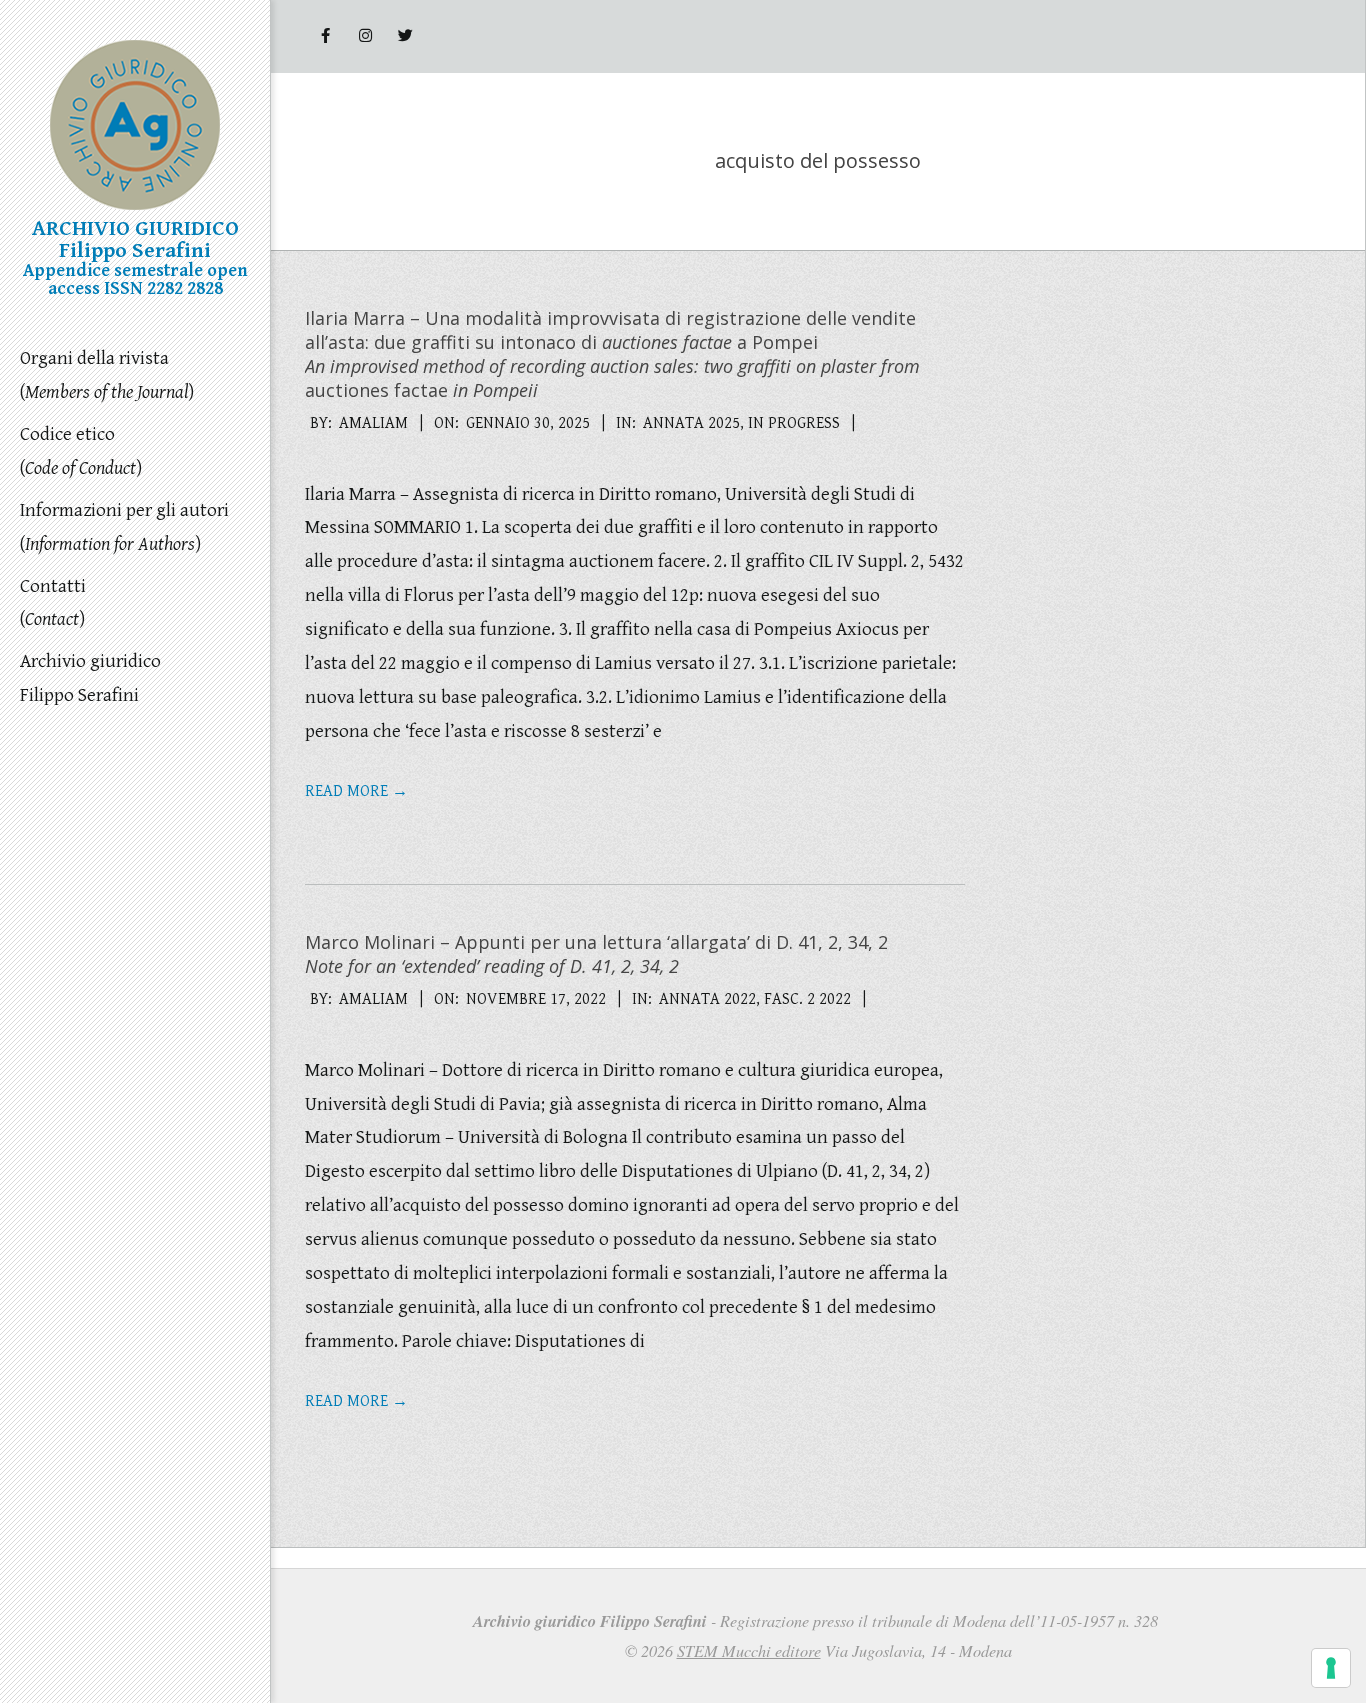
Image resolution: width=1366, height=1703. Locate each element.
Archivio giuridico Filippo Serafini (90, 678)
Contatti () (53, 603)
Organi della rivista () (107, 375)
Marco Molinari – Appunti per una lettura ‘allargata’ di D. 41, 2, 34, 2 (596, 954)
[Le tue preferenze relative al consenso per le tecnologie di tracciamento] (1331, 1668)
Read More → (356, 791)
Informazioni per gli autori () (124, 527)
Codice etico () (81, 451)
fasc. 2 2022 (807, 999)
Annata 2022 (707, 999)
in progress (794, 423)
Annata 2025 (691, 423)
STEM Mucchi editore (749, 1650)
